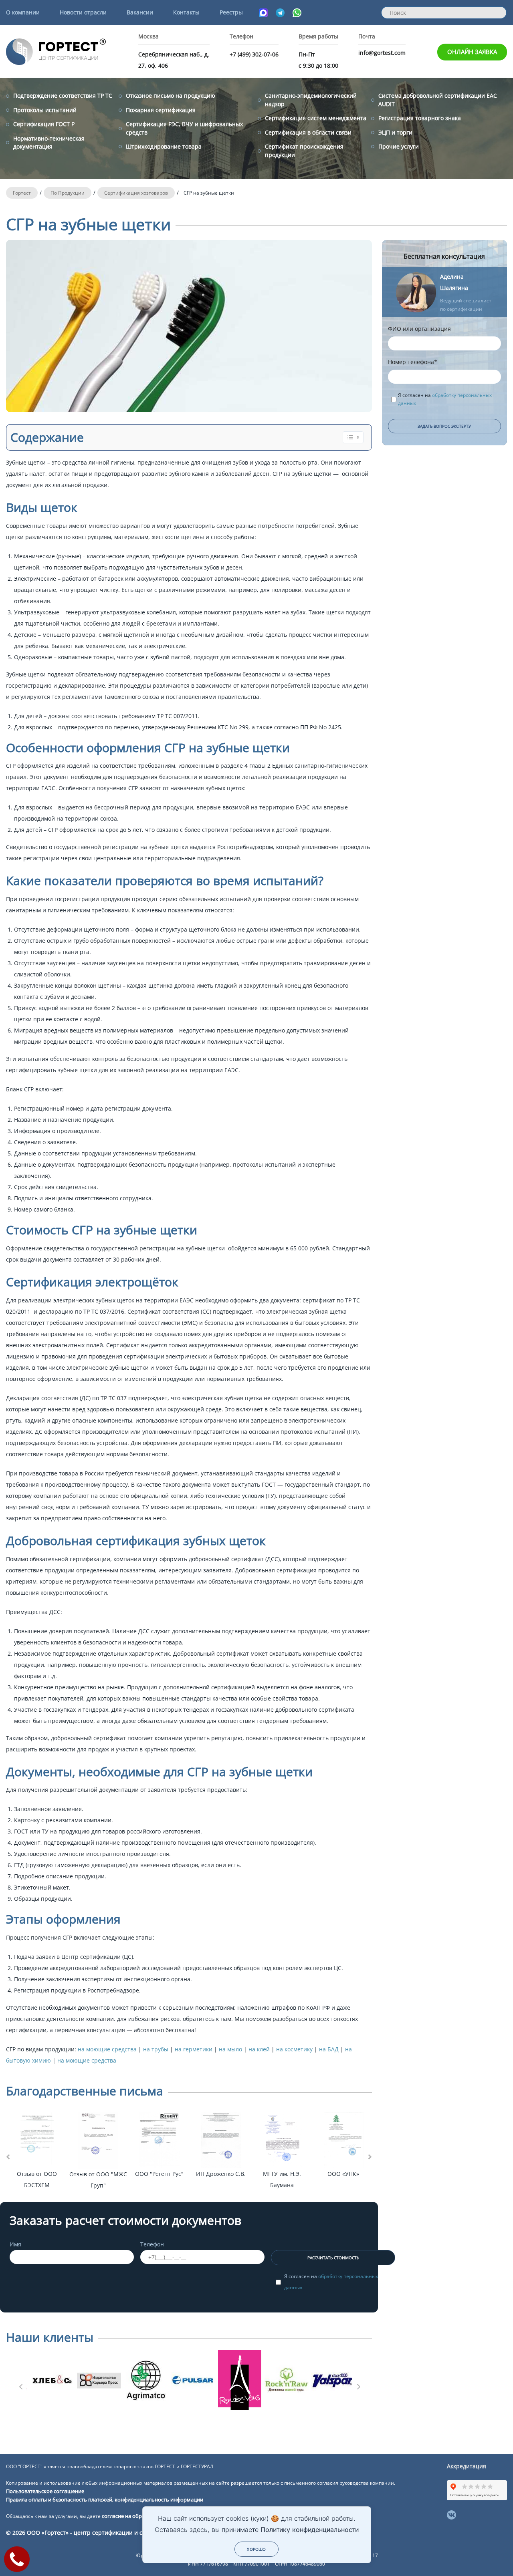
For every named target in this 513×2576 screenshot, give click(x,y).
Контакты (186, 12)
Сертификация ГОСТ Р (44, 124)
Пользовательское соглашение (45, 2491)
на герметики (194, 2049)
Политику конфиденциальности (310, 2530)
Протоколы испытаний (45, 110)
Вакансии (140, 12)
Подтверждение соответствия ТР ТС (63, 96)
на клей (260, 2049)
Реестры (231, 12)
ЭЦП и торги (395, 132)
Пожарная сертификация (161, 110)
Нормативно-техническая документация (49, 142)
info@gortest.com (382, 53)
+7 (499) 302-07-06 (254, 54)
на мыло (231, 2049)
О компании (23, 12)
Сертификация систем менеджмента (316, 118)
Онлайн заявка (472, 52)
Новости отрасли (83, 12)
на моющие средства (108, 2049)
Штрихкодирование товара (164, 146)
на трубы (157, 2049)
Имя (15, 2244)
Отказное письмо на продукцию (171, 96)
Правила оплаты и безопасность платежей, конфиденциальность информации (105, 2500)
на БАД (330, 2049)
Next (358, 2384)
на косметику (295, 2049)
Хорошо (256, 2549)
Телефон (152, 2244)
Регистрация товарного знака (420, 118)
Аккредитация (467, 2466)
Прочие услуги (399, 146)
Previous (20, 2384)
